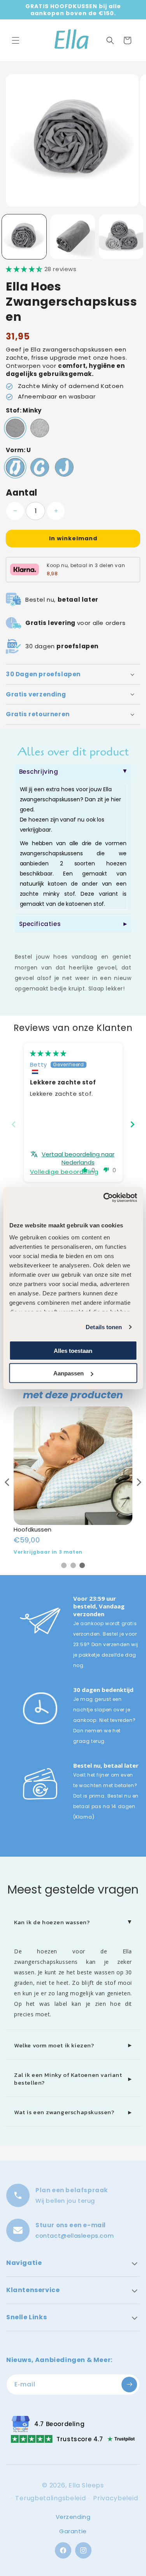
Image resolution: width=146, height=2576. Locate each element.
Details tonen (104, 1327)
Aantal (21, 493)
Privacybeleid (115, 2498)
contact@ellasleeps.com (75, 2236)
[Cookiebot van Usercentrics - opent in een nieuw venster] (104, 1198)
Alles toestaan (73, 1350)
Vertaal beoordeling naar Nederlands (78, 1158)
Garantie (73, 2531)
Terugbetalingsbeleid (50, 2498)
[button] (16, 40)
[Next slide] (132, 1124)
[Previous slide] (14, 1124)
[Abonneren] (129, 2385)
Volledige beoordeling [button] (64, 1172)
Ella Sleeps (86, 2485)
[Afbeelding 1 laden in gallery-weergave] (24, 237)
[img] (48, 1053)
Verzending (73, 2517)
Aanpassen (69, 1373)
